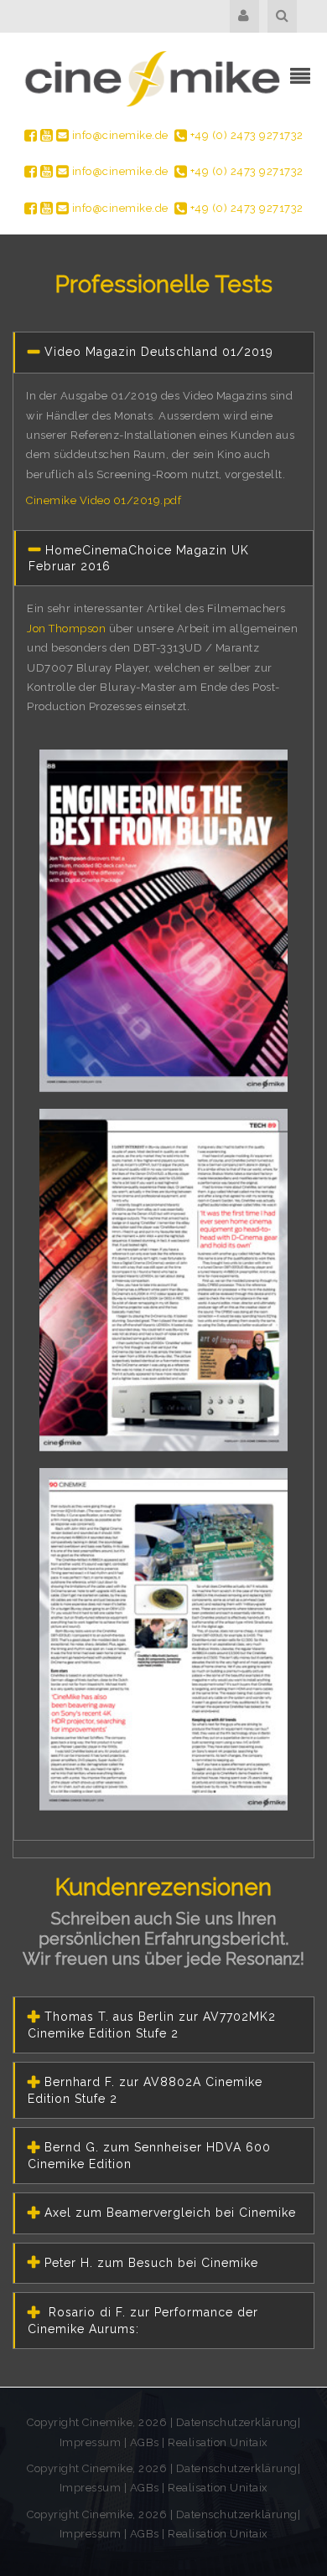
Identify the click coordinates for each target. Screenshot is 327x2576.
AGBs (145, 2442)
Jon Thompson (66, 629)
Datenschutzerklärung (237, 2422)
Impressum (92, 2442)
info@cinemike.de (119, 135)
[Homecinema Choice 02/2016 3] (163, 1641)
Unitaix (249, 2442)
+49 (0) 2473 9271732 (245, 135)
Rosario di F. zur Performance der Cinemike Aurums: (143, 2321)
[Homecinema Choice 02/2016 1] (163, 923)
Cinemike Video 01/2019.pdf (104, 500)
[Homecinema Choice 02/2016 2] (163, 1282)
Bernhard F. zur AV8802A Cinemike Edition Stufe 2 (145, 2090)
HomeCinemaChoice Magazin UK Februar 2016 (139, 559)
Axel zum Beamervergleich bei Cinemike (170, 2213)
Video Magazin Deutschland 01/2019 (159, 352)
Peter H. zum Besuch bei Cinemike (151, 2263)
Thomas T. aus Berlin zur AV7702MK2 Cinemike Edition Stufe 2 (152, 2025)
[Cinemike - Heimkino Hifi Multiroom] (151, 78)
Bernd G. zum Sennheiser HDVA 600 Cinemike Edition (149, 2156)
